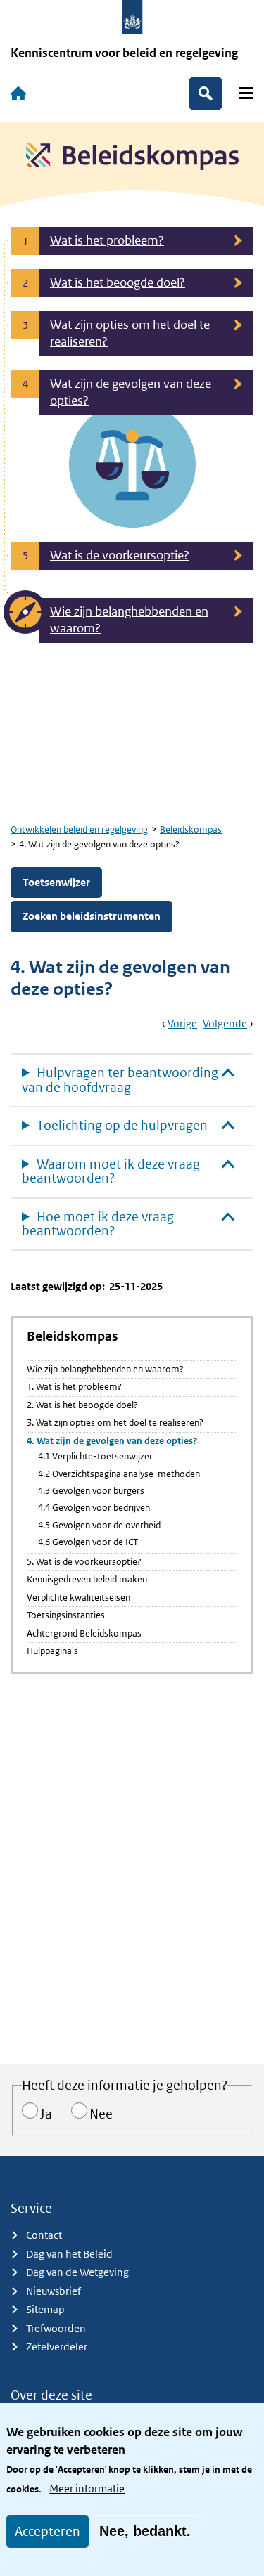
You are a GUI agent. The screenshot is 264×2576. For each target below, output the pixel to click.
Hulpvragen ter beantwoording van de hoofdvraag (120, 1080)
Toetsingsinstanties (66, 1615)
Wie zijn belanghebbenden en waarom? (105, 1369)
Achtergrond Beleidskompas (84, 1633)
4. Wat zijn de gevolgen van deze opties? (112, 1441)
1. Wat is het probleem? (74, 1387)
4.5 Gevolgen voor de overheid (99, 1525)
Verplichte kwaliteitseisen (78, 1598)
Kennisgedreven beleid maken (87, 1579)
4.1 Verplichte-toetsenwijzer (95, 1456)
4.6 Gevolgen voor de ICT (88, 1542)
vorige (182, 1023)
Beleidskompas (191, 830)
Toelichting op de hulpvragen (122, 1125)
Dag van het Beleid (69, 2254)
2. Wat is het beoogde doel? (82, 1405)
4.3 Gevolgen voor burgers (91, 1491)
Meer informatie (87, 2489)
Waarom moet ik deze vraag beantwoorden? (111, 1171)
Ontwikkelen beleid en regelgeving (79, 830)
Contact (44, 2235)
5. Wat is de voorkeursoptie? (84, 1562)
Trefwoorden (56, 2328)
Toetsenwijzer (56, 882)
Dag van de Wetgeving (77, 2272)
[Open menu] (246, 93)
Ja (46, 2114)
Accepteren (48, 2531)
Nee (101, 2114)
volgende (225, 1023)
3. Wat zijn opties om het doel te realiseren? (115, 1423)
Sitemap (45, 2309)
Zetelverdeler (57, 2347)
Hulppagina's (52, 1651)
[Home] (18, 93)
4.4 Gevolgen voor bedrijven (94, 1508)
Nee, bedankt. (145, 2531)
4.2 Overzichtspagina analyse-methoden (119, 1474)
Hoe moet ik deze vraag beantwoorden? (98, 1224)
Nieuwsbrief (54, 2291)
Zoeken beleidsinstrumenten (92, 916)
